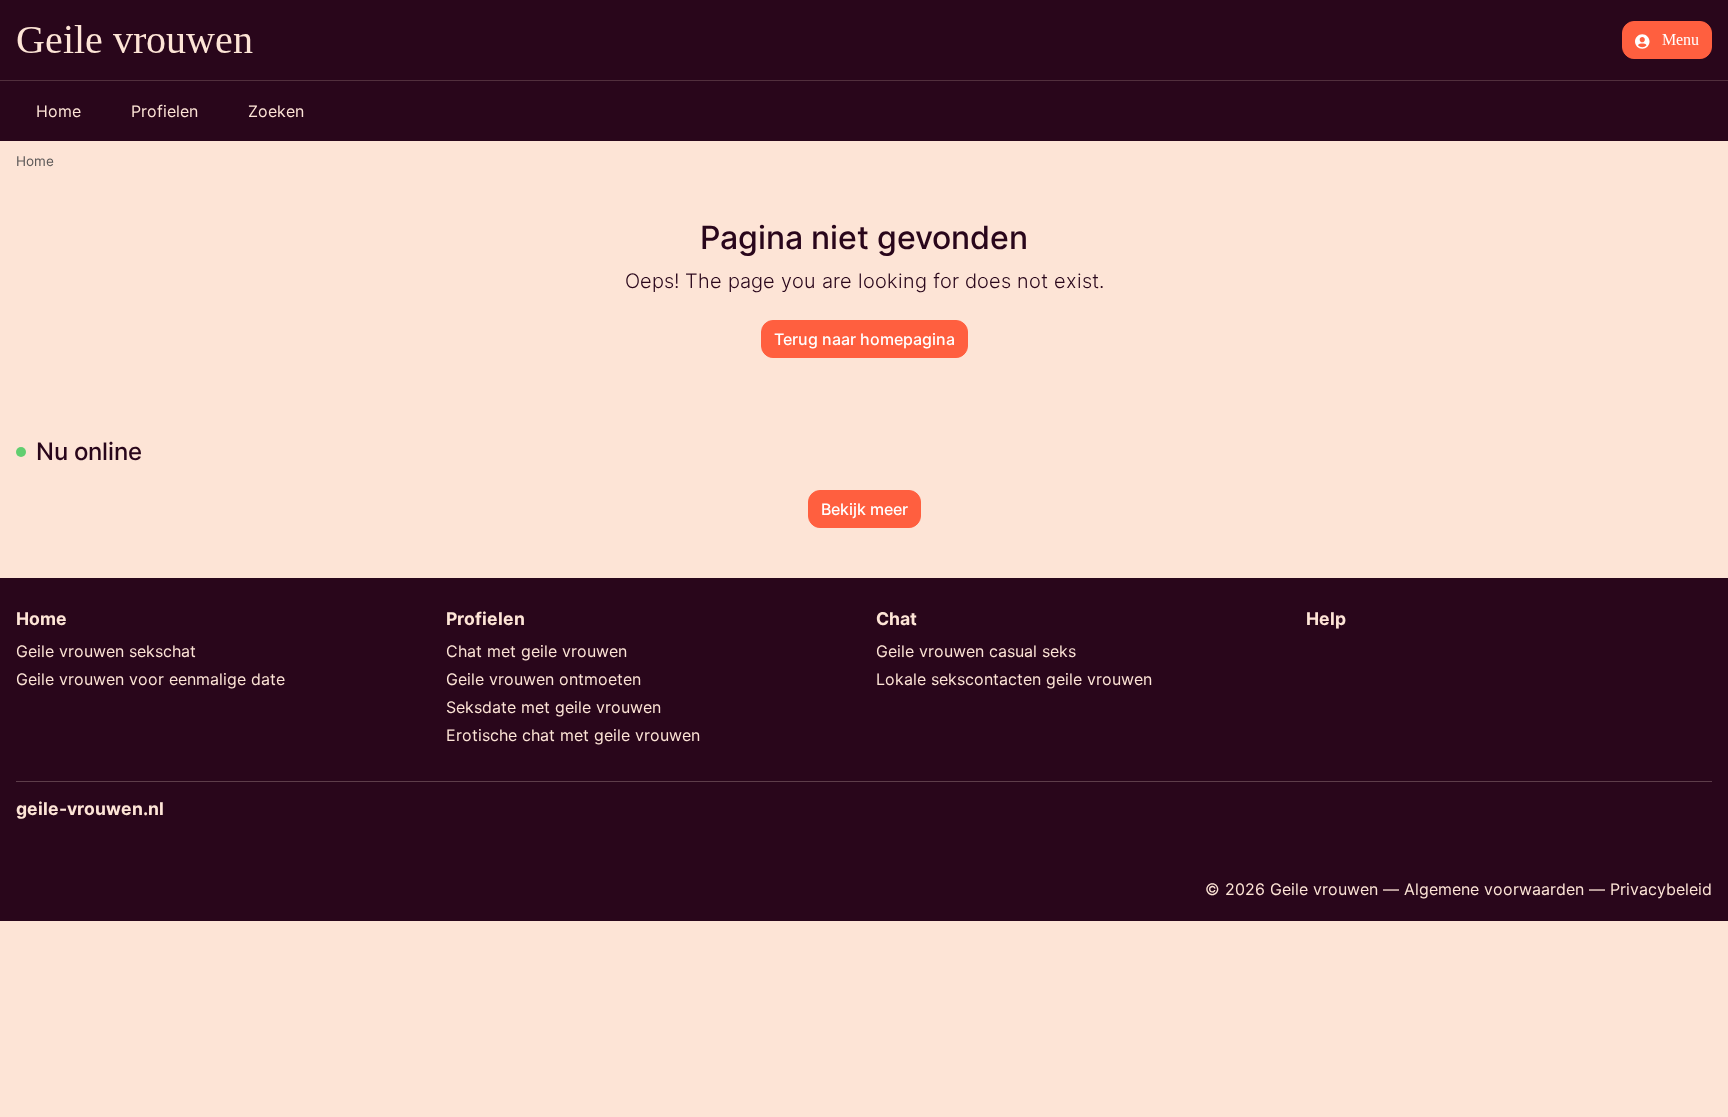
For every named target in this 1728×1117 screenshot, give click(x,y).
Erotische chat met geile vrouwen (573, 735)
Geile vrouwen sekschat (106, 651)
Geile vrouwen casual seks (976, 651)
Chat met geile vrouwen (536, 651)
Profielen (164, 111)
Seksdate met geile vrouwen (553, 707)
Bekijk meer (864, 509)
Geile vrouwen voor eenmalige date (150, 679)
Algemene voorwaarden (1494, 889)
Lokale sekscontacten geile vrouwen (1014, 679)
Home (58, 111)
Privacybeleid (1661, 889)
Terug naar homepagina (864, 339)
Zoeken (276, 111)
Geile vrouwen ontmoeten (543, 679)
